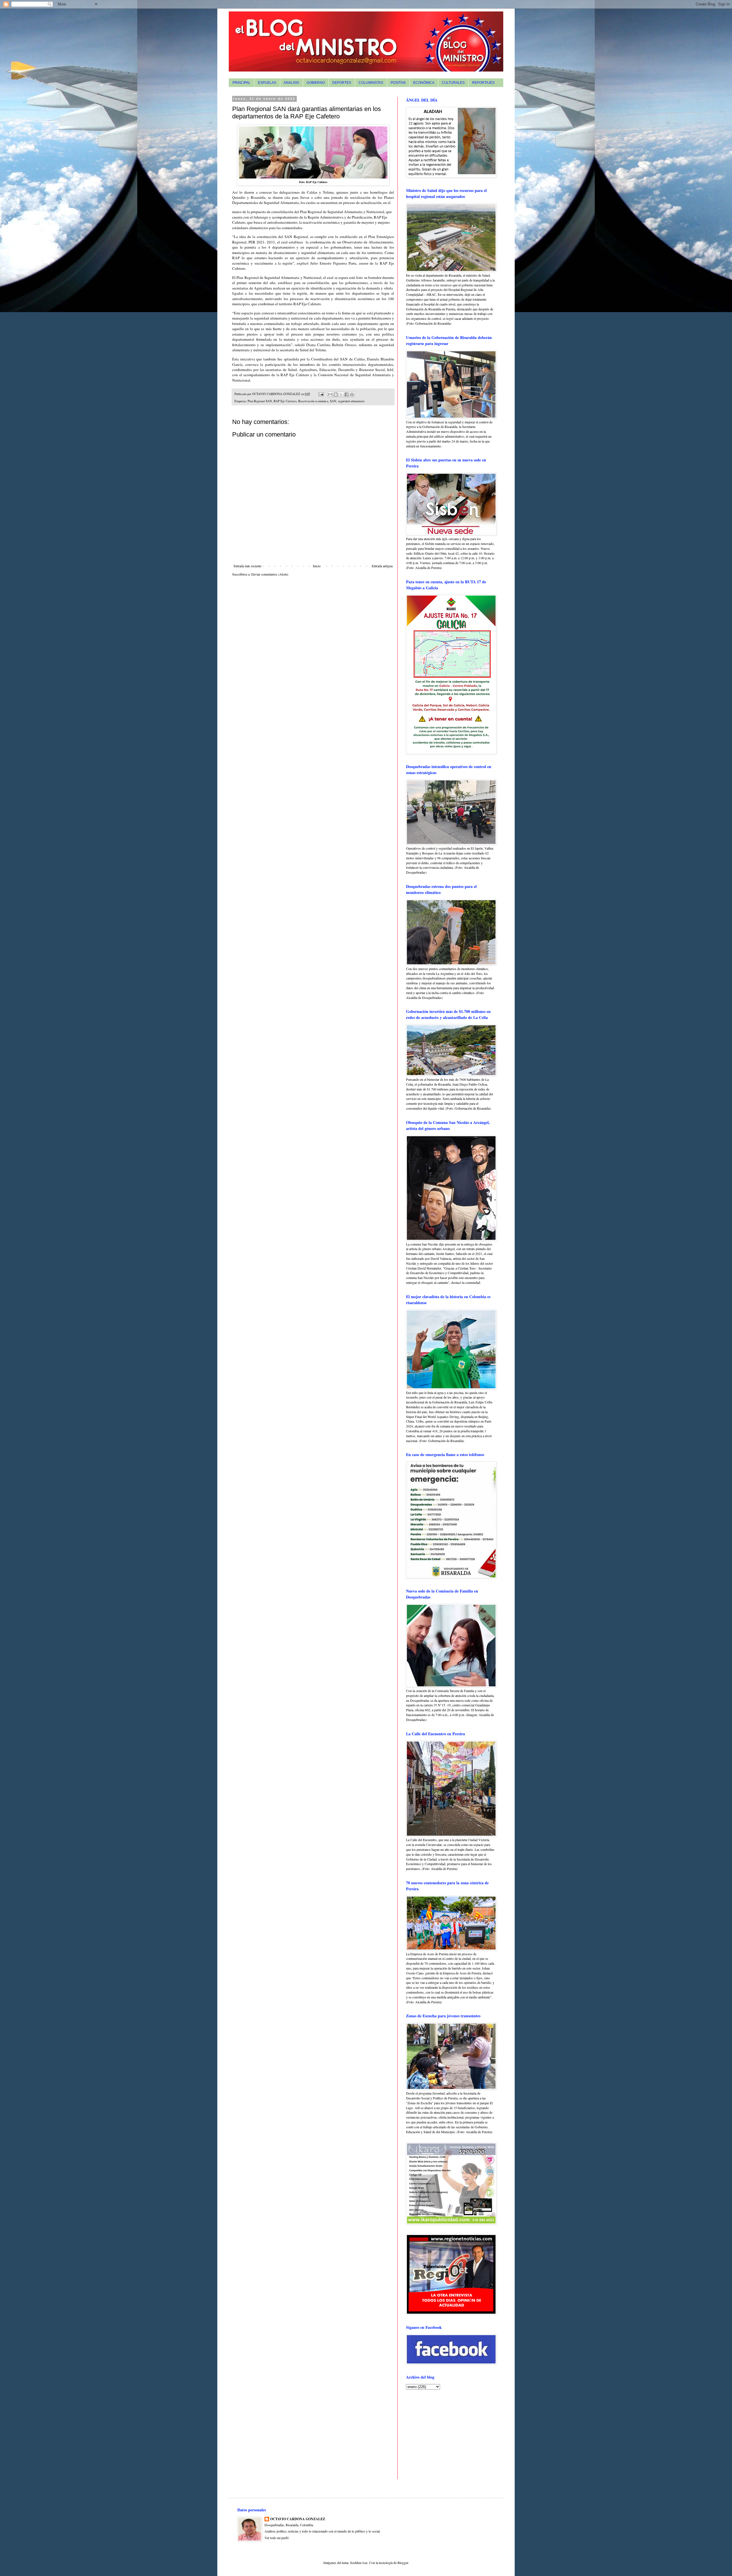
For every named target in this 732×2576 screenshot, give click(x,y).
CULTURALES (453, 83)
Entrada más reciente (247, 566)
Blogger (403, 2563)
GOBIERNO (316, 83)
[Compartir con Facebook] (347, 394)
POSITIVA (398, 83)
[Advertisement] (442, 2434)
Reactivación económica (313, 401)
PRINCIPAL (241, 83)
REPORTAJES (483, 83)
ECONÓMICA (424, 83)
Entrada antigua (382, 566)
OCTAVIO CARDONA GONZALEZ (298, 2519)
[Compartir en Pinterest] (352, 394)
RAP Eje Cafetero (285, 401)
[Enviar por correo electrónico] (330, 394)
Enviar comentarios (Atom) (270, 574)
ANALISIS (291, 83)
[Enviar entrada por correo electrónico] (321, 394)
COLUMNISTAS (371, 83)
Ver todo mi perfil (277, 2538)
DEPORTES (342, 83)
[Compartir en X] (341, 394)
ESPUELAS (267, 83)
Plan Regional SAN (260, 401)
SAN (333, 401)
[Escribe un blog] (336, 394)
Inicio (317, 566)
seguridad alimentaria (351, 401)
